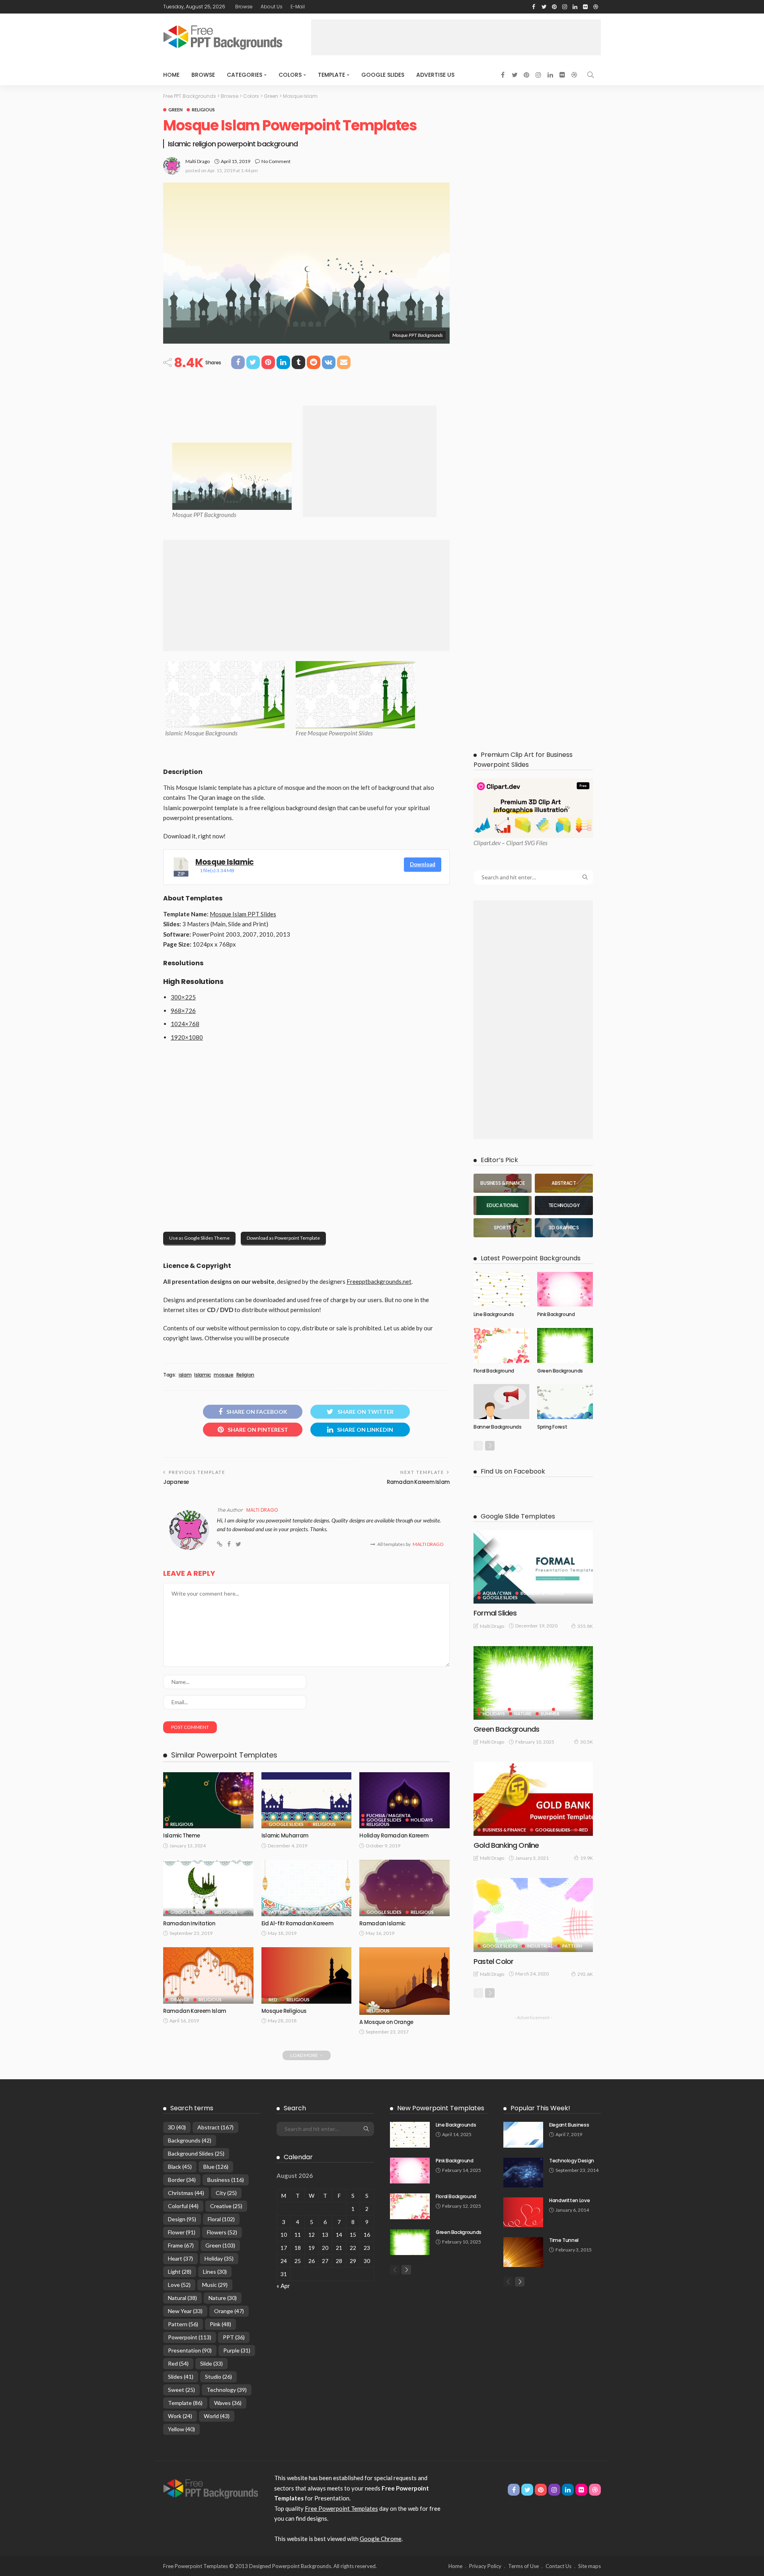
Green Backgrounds (560, 1371)
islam (185, 1375)
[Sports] (503, 1228)
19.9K (587, 1858)
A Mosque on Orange (386, 2022)
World (217, 2416)
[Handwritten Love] (523, 2212)
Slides (181, 2377)
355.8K (585, 1626)
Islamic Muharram (285, 1836)
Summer (550, 1714)
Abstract (215, 2127)
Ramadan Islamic (382, 1924)
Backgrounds (190, 2140)
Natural (182, 2298)
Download (423, 864)
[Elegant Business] (523, 2135)
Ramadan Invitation (189, 1924)
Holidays (422, 1820)
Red (273, 2000)
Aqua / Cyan (497, 1593)
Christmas (186, 2193)
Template (331, 75)
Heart (180, 2258)
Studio (218, 2377)
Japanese (176, 1482)
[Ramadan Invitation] (208, 1888)
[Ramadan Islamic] (404, 1888)
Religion (245, 1375)
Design (182, 2219)
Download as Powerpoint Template (283, 1238)
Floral (221, 2219)
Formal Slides (495, 1613)
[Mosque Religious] (307, 1975)
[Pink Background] (565, 1289)
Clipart (482, 843)
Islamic (202, 1375)
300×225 (183, 997)
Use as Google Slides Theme (199, 1238)
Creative (226, 2206)
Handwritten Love (569, 2200)
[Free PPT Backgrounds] (211, 2488)
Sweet (181, 2390)
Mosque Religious (284, 2011)
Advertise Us (435, 75)
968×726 (183, 1011)
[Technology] (564, 1205)
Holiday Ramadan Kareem (394, 1836)
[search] (591, 75)
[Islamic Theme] (208, 1800)
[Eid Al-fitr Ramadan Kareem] (307, 1888)
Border (182, 2180)
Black (180, 2167)
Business (226, 2180)
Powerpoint (190, 2337)
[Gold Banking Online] (533, 1799)
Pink (220, 2324)
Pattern (279, 1912)
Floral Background (494, 1371)
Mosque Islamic (225, 862)
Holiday (219, 2258)
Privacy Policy (485, 2566)
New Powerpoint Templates (441, 2108)
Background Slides (196, 2153)
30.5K (587, 1742)
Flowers (493, 1709)
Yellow (181, 2429)
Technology (227, 2390)
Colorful (183, 2206)
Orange (180, 2000)
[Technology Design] (523, 2173)
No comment (276, 161)
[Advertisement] (456, 37)
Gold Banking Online (506, 1845)
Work (180, 2416)
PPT (234, 2337)
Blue (216, 2167)
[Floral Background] (501, 1345)
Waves (228, 2403)
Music (215, 2285)
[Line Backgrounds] (501, 1289)
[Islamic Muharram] (307, 1800)
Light (180, 2272)
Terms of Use (523, 2566)
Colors (290, 75)
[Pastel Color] (533, 1915)
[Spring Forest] (565, 1402)
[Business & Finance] (503, 1183)
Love (179, 2285)
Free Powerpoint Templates (341, 2508)
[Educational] (503, 1205)
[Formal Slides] (533, 1567)
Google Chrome (381, 2539)
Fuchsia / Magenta (389, 1815)
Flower (182, 2232)
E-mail (298, 7)
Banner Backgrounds (498, 1427)
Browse (244, 7)
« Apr (283, 2286)
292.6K (585, 1974)
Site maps (590, 2566)
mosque (224, 1375)
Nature (523, 1714)
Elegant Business (569, 2125)
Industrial (540, 1946)
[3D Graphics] (564, 1228)
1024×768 (185, 1024)
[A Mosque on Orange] (404, 1981)
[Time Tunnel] (523, 2252)
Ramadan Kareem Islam (418, 1482)
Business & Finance (542, 1593)
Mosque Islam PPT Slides (243, 914)
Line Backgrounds (494, 1314)
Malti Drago (198, 161)
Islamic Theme (181, 1836)
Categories (245, 75)
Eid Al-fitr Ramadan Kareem (297, 1924)
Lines (215, 2272)
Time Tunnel (564, 2240)
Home (171, 75)
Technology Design (572, 2161)
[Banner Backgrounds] (501, 1402)
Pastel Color (493, 1961)
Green (175, 110)
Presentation (190, 2350)
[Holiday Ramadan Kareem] (404, 1800)
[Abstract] (564, 1183)
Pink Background (556, 1314)
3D (177, 2127)
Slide (211, 2363)
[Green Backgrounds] (565, 1345)
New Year (185, 2311)
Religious (203, 110)
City (226, 2193)
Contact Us (558, 2566)
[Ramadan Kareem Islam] (208, 1975)
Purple (237, 2350)
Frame (181, 2245)
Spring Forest (552, 1427)
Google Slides (383, 75)
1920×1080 (187, 1037)
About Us (272, 7)
